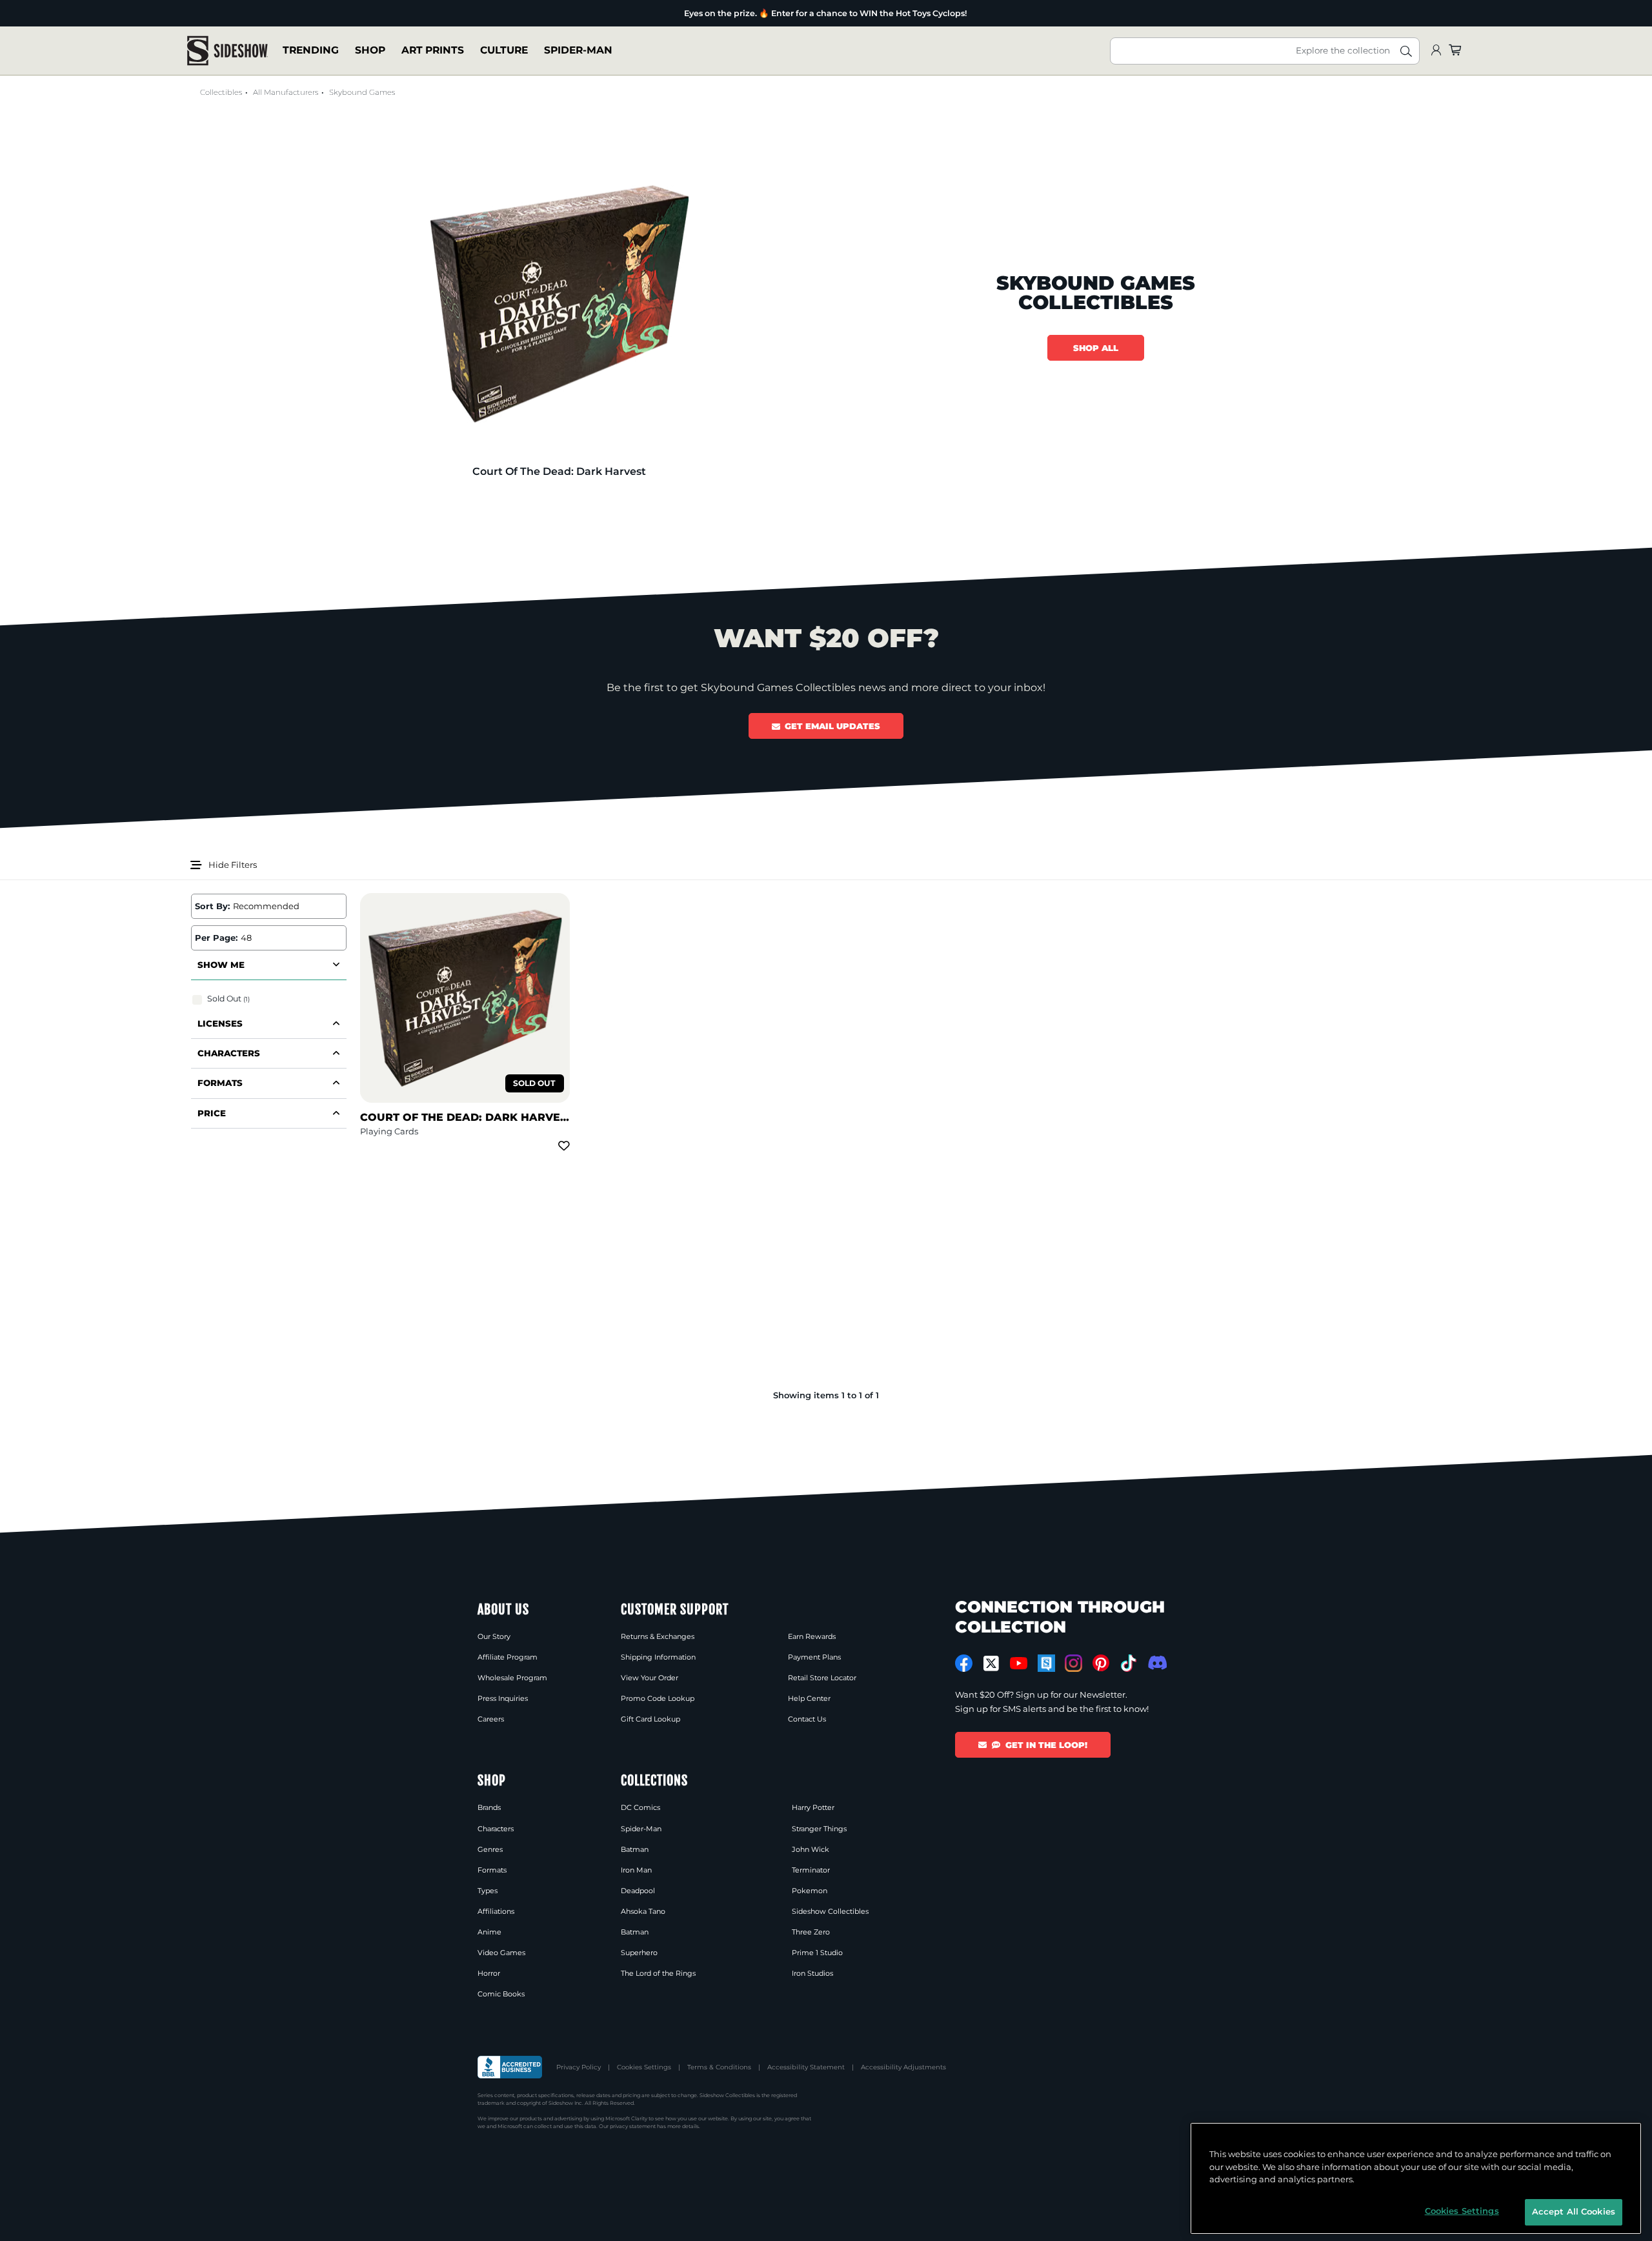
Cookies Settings (644, 2067)
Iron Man (636, 1870)
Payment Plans (814, 1657)
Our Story (494, 1636)
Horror (489, 1973)
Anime (489, 1932)
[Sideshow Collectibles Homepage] (227, 51)
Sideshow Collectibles (830, 1911)
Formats (492, 1870)
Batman (635, 1849)
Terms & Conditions (719, 2067)
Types (488, 1891)
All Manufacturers (286, 92)
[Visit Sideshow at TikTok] (1128, 1663)
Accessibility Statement (806, 2067)
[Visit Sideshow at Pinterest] (1101, 1663)
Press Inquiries (503, 1698)
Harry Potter (813, 1807)
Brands (489, 1807)
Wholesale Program (512, 1678)
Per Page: (216, 938)
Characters (496, 1829)
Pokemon (810, 1891)
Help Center (809, 1698)
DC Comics (640, 1807)
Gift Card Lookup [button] (650, 1719)
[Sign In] (1436, 51)
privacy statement (633, 2126)
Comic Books (501, 1994)
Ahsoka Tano (643, 1911)
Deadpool (638, 1891)
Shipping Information (658, 1657)
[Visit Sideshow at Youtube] (1019, 1663)
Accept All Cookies (1574, 2211)
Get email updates (832, 726)
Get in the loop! (1046, 1745)
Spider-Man (578, 51)
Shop (370, 51)
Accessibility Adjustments (903, 2067)
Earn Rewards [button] (812, 1636)
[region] (1416, 2178)
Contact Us (807, 1719)
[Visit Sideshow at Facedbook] (964, 1663)
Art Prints (433, 51)
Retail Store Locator (822, 1678)
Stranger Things (819, 1829)
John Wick (811, 1849)
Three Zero (811, 1932)
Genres (490, 1849)
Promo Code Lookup (658, 1698)
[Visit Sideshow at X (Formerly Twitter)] (992, 1663)
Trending (311, 51)
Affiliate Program (508, 1657)
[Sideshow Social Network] (1046, 1663)
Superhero (639, 1953)
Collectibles (221, 92)
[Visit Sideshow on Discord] (1156, 1663)
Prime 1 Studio (817, 1953)
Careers (491, 1719)
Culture (504, 51)
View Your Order (650, 1678)
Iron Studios (812, 1973)
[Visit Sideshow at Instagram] (1073, 1663)
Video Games (501, 1953)
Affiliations (496, 1911)
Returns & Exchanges (658, 1636)
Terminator (811, 1870)
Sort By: (212, 906)
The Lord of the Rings (658, 1973)
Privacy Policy (579, 2067)
